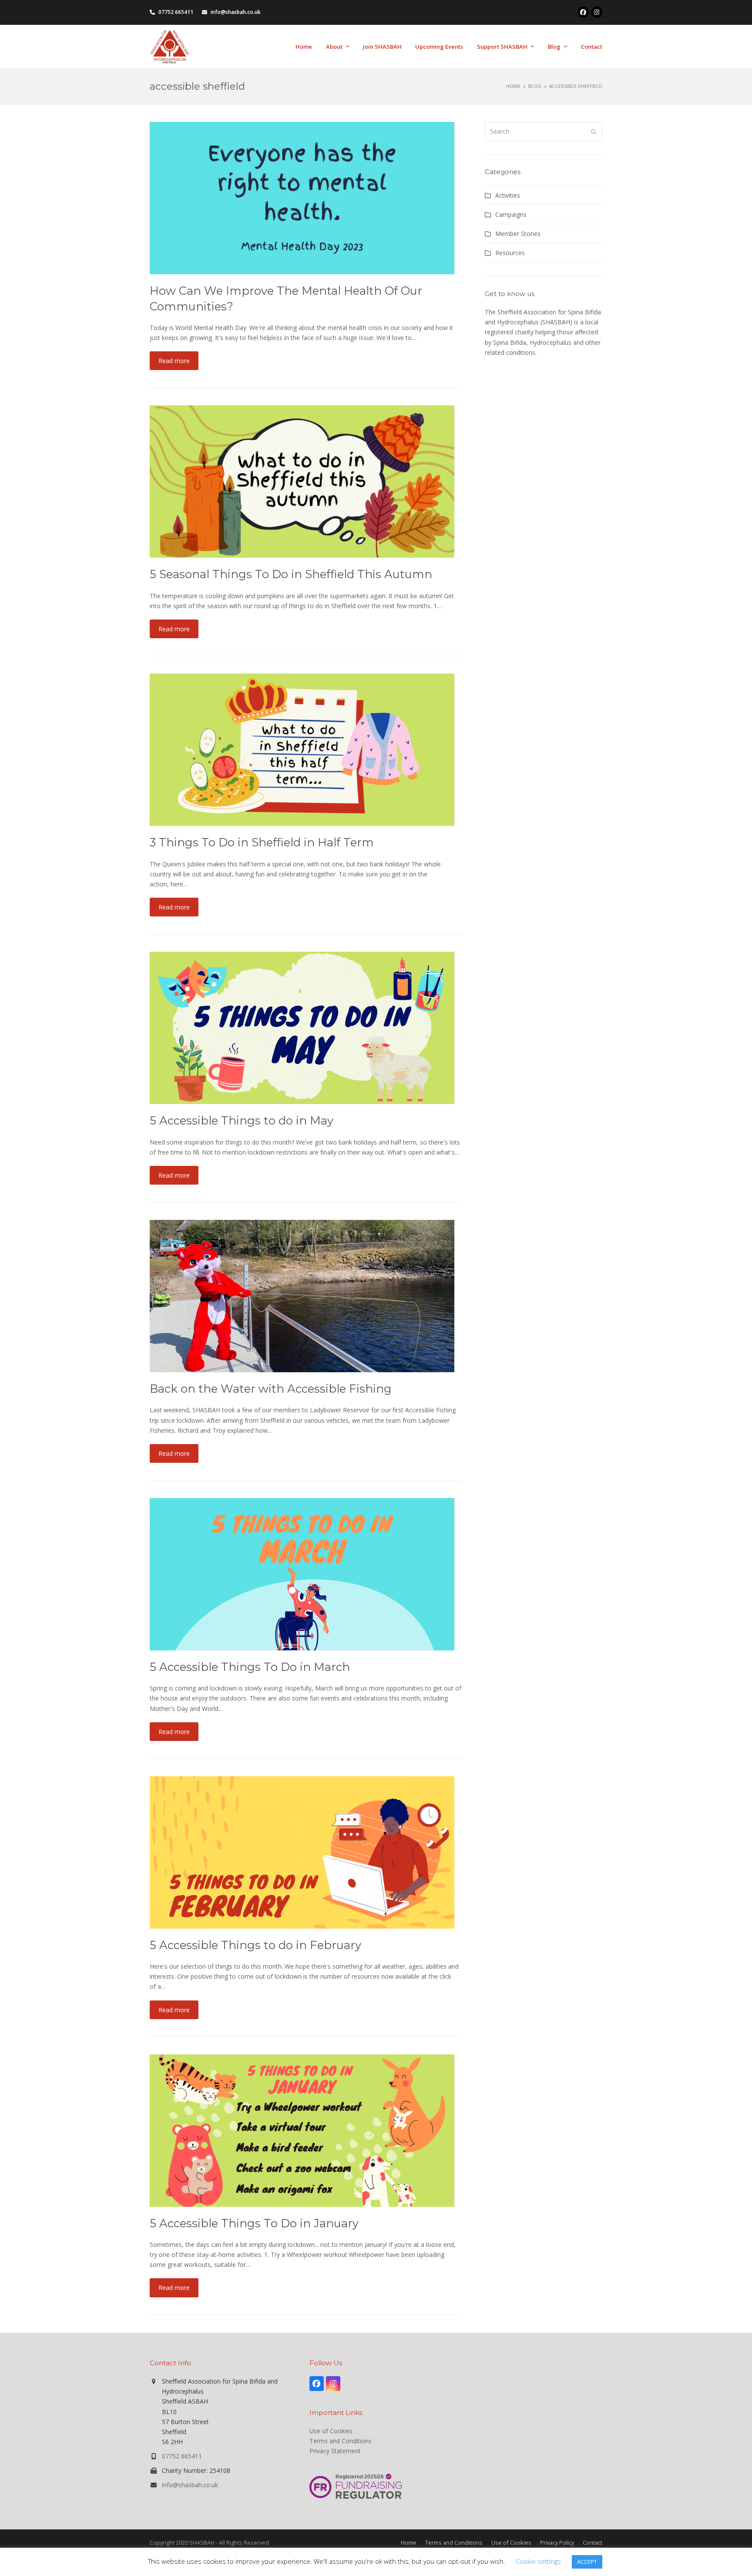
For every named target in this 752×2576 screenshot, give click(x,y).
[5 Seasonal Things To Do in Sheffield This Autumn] (302, 481)
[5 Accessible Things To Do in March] (302, 1574)
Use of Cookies (331, 2431)
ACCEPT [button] (587, 2562)
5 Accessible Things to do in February (255, 1945)
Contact (593, 2542)
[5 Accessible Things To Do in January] (302, 2130)
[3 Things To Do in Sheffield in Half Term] (302, 749)
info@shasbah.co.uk (190, 2485)
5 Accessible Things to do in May (242, 1120)
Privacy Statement (335, 2451)
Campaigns (511, 214)
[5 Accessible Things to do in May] (302, 1027)
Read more (174, 361)
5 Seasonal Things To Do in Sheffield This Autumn (291, 574)
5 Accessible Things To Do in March (250, 1667)
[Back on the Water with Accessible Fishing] (302, 1295)
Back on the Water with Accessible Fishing (271, 1389)
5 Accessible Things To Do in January (254, 2223)
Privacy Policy (557, 2542)
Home (409, 2542)
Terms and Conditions (341, 2441)
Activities (508, 195)
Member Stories (518, 234)
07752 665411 (182, 2456)
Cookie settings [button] (538, 2561)
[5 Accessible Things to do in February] (302, 1852)
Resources (510, 253)
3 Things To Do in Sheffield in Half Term (262, 842)
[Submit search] (594, 131)
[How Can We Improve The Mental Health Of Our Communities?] (302, 197)
